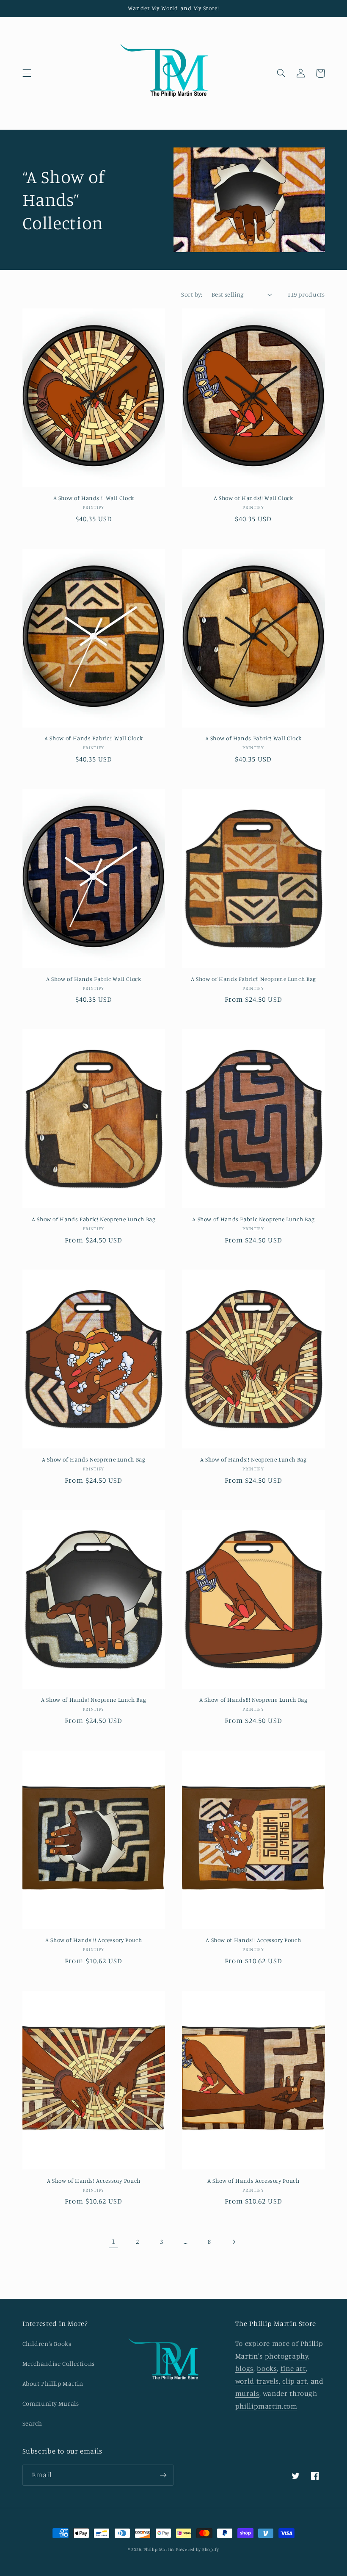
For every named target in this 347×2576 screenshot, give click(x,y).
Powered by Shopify (198, 2549)
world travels (257, 2381)
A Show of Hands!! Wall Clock (253, 498)
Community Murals (51, 2403)
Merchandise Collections (59, 2363)
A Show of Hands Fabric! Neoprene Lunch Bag (94, 1219)
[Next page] (234, 2242)
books (267, 2368)
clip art (295, 2381)
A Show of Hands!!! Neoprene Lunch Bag (253, 1700)
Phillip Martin (159, 2549)
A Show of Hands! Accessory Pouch (94, 2181)
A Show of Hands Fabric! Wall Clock (253, 738)
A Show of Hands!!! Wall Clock (94, 498)
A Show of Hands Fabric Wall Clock (94, 979)
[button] (27, 73)
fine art (293, 2368)
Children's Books (47, 2344)
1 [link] (114, 2241)
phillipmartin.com (266, 2406)
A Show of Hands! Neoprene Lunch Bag (94, 1700)
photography (287, 2356)
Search (32, 2423)
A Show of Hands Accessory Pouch (253, 2181)
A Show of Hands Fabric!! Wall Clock (94, 738)
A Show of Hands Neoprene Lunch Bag (94, 1459)
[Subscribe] (163, 2475)
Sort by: (192, 294)
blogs (244, 2368)
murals (247, 2393)
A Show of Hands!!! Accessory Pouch (94, 1940)
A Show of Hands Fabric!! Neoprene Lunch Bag (253, 979)
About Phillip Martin (53, 2383)
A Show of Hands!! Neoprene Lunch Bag (253, 1459)
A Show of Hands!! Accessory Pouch (253, 1940)
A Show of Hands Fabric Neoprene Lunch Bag (253, 1219)
